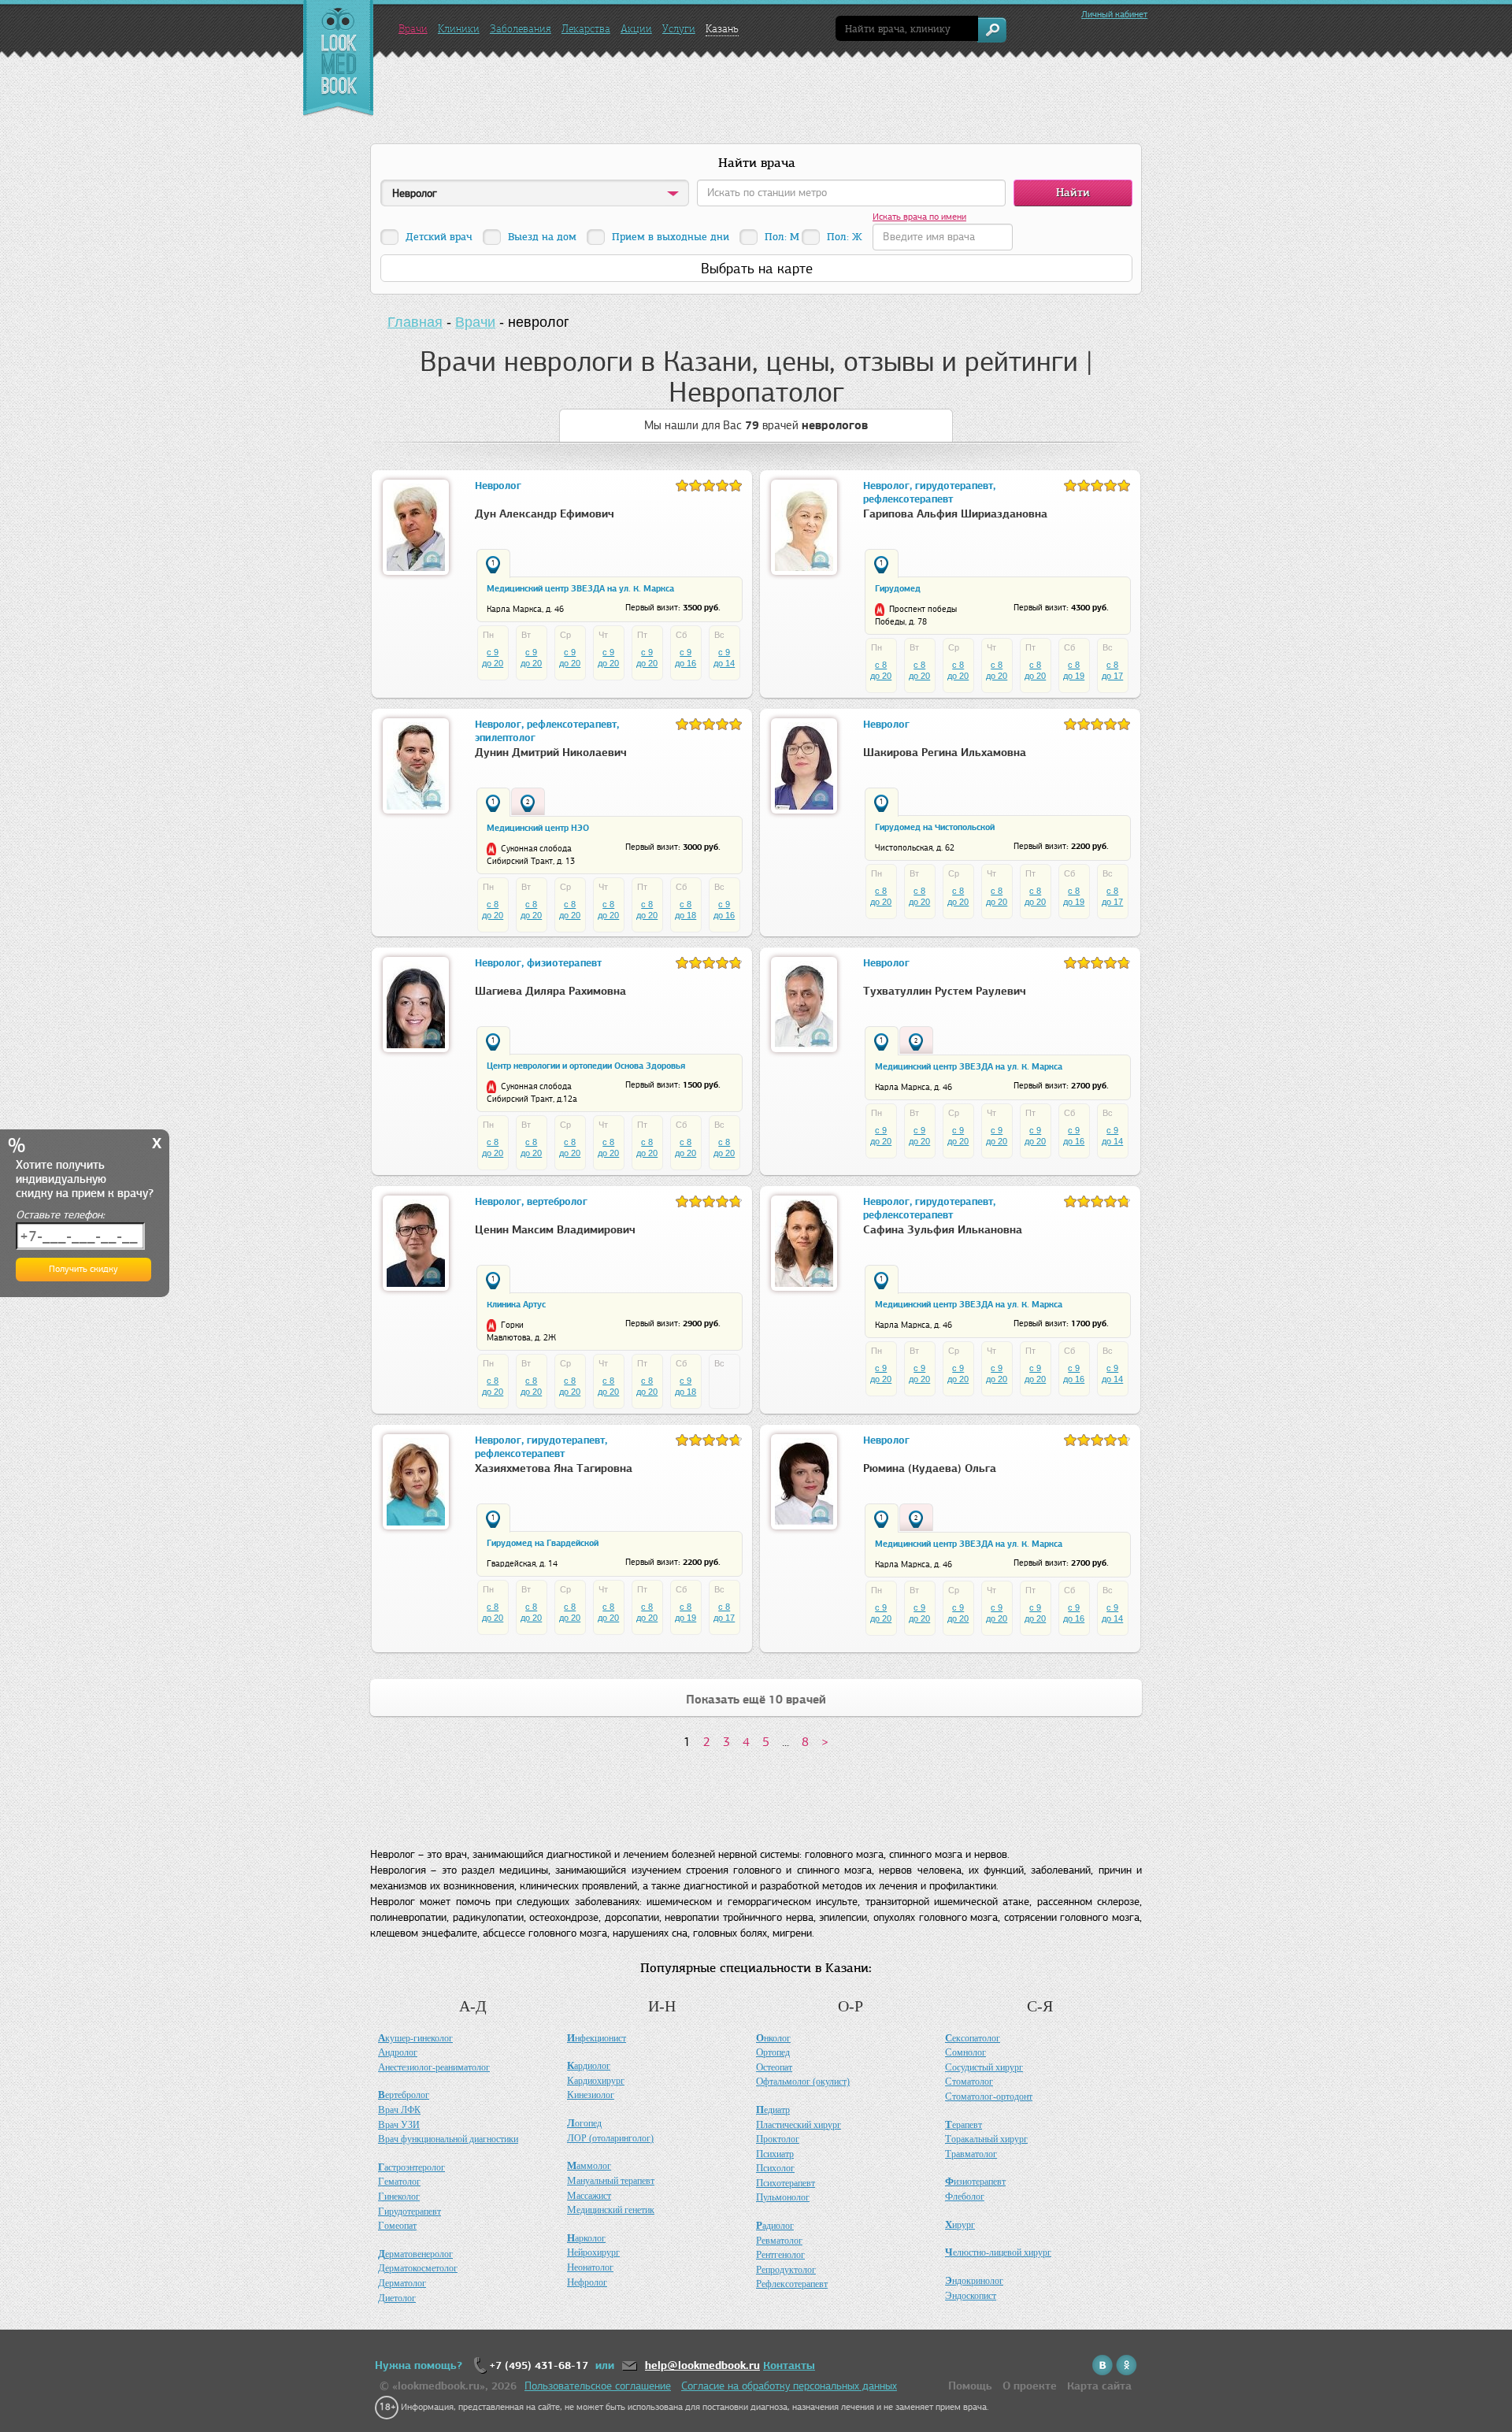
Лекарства (586, 29)
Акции (636, 29)
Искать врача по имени (919, 217)
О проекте (1030, 2386)
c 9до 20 (493, 658)
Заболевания (521, 29)
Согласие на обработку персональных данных (789, 2386)
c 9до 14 (724, 658)
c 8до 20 (881, 670)
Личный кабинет (1114, 14)
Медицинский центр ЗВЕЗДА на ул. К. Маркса (580, 588)
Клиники (459, 29)
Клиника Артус (516, 1304)
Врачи (413, 29)
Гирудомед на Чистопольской (935, 827)
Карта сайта (1099, 2386)
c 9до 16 (686, 658)
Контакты (789, 2365)
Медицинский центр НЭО (538, 828)
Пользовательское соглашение (598, 2386)
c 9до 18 (686, 1386)
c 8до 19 (1074, 670)
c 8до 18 (686, 910)
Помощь (970, 2386)
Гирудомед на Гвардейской (543, 1543)
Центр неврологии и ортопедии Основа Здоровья (586, 1066)
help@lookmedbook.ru (702, 2365)
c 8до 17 (1112, 670)
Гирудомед (898, 588)
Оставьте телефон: (60, 1215)
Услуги (679, 29)
